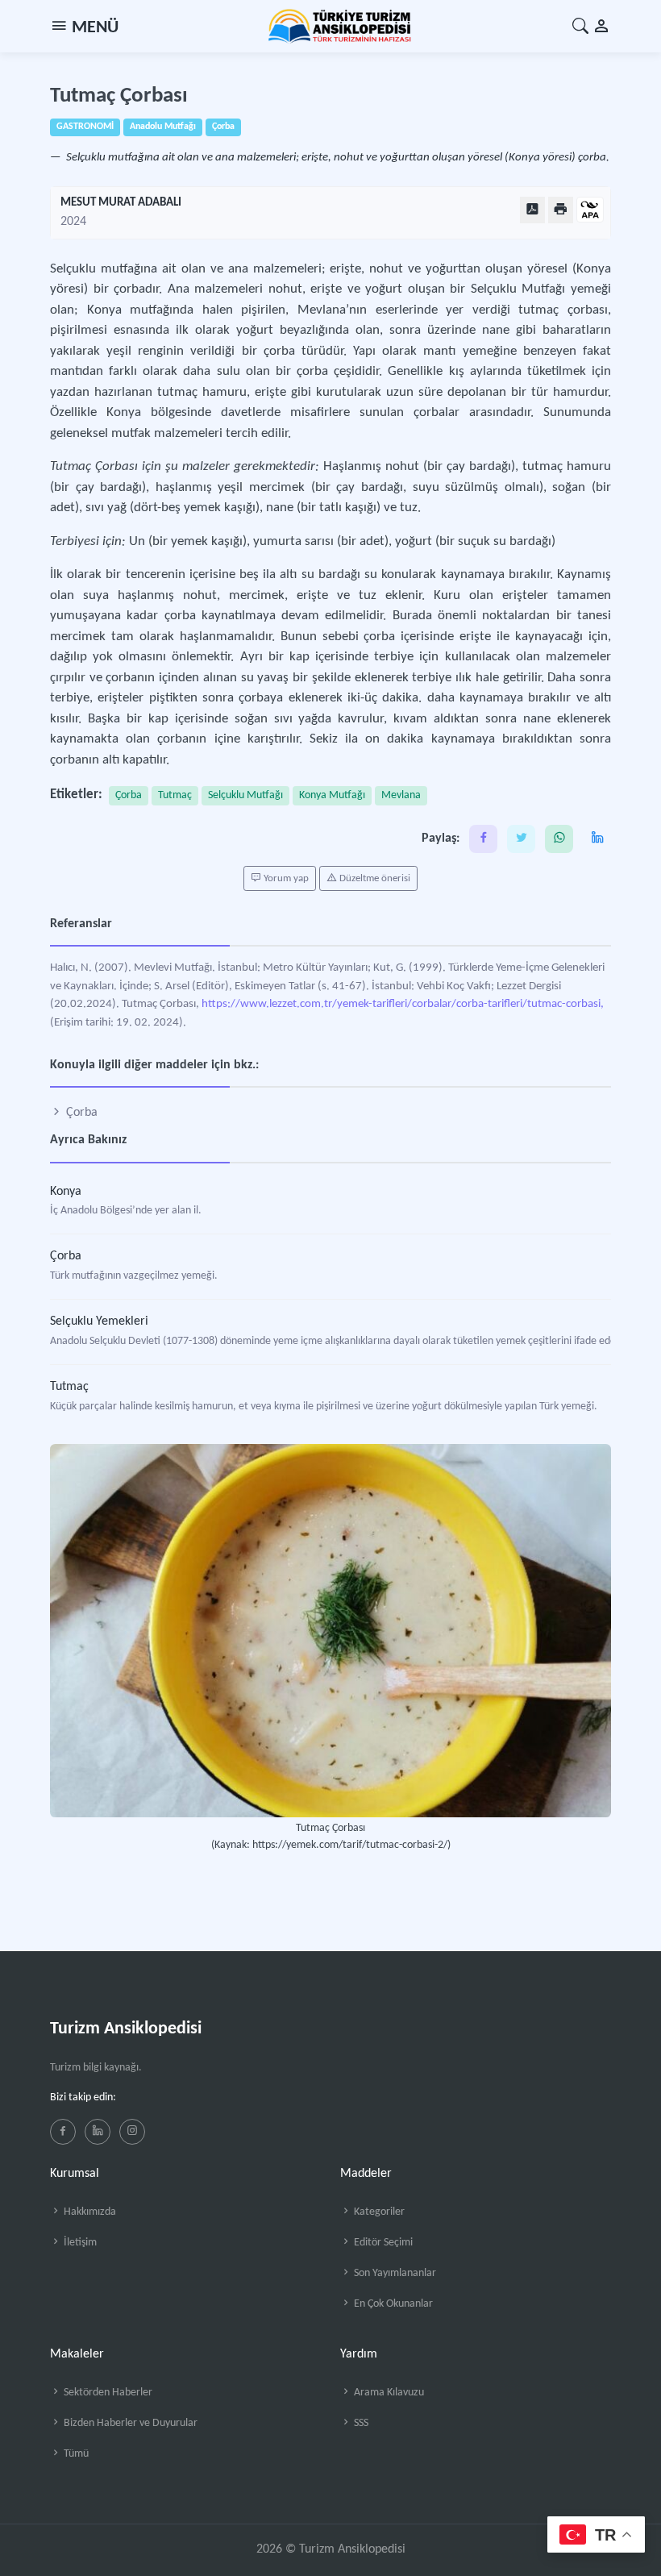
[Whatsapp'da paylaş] (559, 839)
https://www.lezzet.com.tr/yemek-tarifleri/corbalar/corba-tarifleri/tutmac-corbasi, (403, 1004)
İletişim (79, 2243)
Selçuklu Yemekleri (99, 1321)
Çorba (129, 795)
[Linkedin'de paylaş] (597, 839)
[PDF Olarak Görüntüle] (532, 210)
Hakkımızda (89, 2212)
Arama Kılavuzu (388, 2393)
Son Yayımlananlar (394, 2273)
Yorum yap (285, 878)
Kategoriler (378, 2212)
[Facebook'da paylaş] (483, 839)
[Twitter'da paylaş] (521, 839)
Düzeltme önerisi (374, 878)
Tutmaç (175, 795)
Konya (66, 1192)
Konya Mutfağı (332, 795)
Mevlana (401, 795)
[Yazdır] (561, 210)
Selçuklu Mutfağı (245, 795)
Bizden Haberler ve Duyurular (129, 2423)
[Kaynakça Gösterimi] (590, 211)
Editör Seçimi (382, 2243)
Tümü (75, 2454)
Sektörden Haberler (107, 2393)
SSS (360, 2423)
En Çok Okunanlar (392, 2304)
